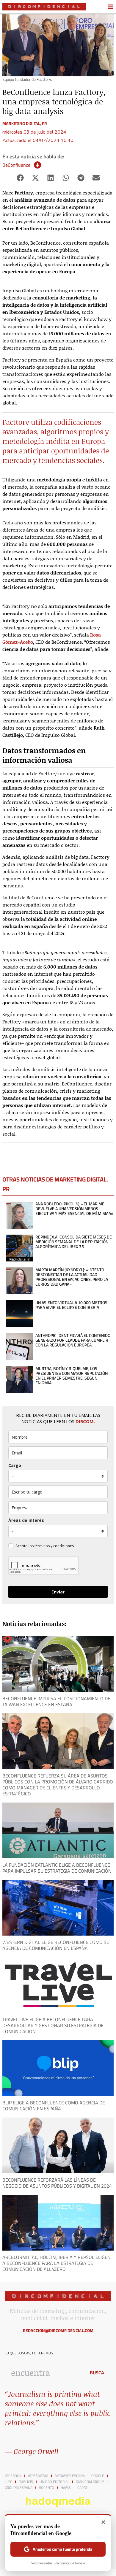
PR (44, 123)
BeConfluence (16, 165)
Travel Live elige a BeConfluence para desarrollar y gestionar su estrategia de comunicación (53, 2025)
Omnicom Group (90, 2482)
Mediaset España (70, 2476)
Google (98, 2476)
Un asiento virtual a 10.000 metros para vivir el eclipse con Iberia (71, 1305)
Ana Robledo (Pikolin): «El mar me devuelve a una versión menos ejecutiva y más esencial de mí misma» (74, 1209)
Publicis (26, 2482)
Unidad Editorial (54, 2482)
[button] (20, 178)
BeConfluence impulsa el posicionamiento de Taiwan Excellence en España (56, 1701)
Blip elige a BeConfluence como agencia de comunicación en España (54, 2106)
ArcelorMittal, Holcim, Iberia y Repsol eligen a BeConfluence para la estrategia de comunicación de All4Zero (57, 2263)
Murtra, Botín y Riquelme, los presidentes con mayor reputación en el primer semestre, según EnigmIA (72, 1376)
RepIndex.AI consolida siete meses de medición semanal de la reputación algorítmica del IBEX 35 (74, 1242)
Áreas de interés (26, 1520)
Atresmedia (38, 2476)
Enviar (58, 1592)
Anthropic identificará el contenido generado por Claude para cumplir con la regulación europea (73, 1340)
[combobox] (44, 2373)
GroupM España (19, 2488)
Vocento (47, 2488)
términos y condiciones (54, 1546)
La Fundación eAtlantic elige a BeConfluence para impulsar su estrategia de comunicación (57, 1868)
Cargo (15, 1465)
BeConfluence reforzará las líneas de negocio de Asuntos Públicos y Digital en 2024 (57, 2183)
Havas (66, 2488)
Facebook (13, 2476)
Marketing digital (21, 123)
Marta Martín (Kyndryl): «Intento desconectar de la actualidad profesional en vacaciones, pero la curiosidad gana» (72, 1277)
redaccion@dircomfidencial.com (58, 2331)
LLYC (8, 2482)
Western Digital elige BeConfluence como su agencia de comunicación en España (56, 1945)
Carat (82, 2488)
